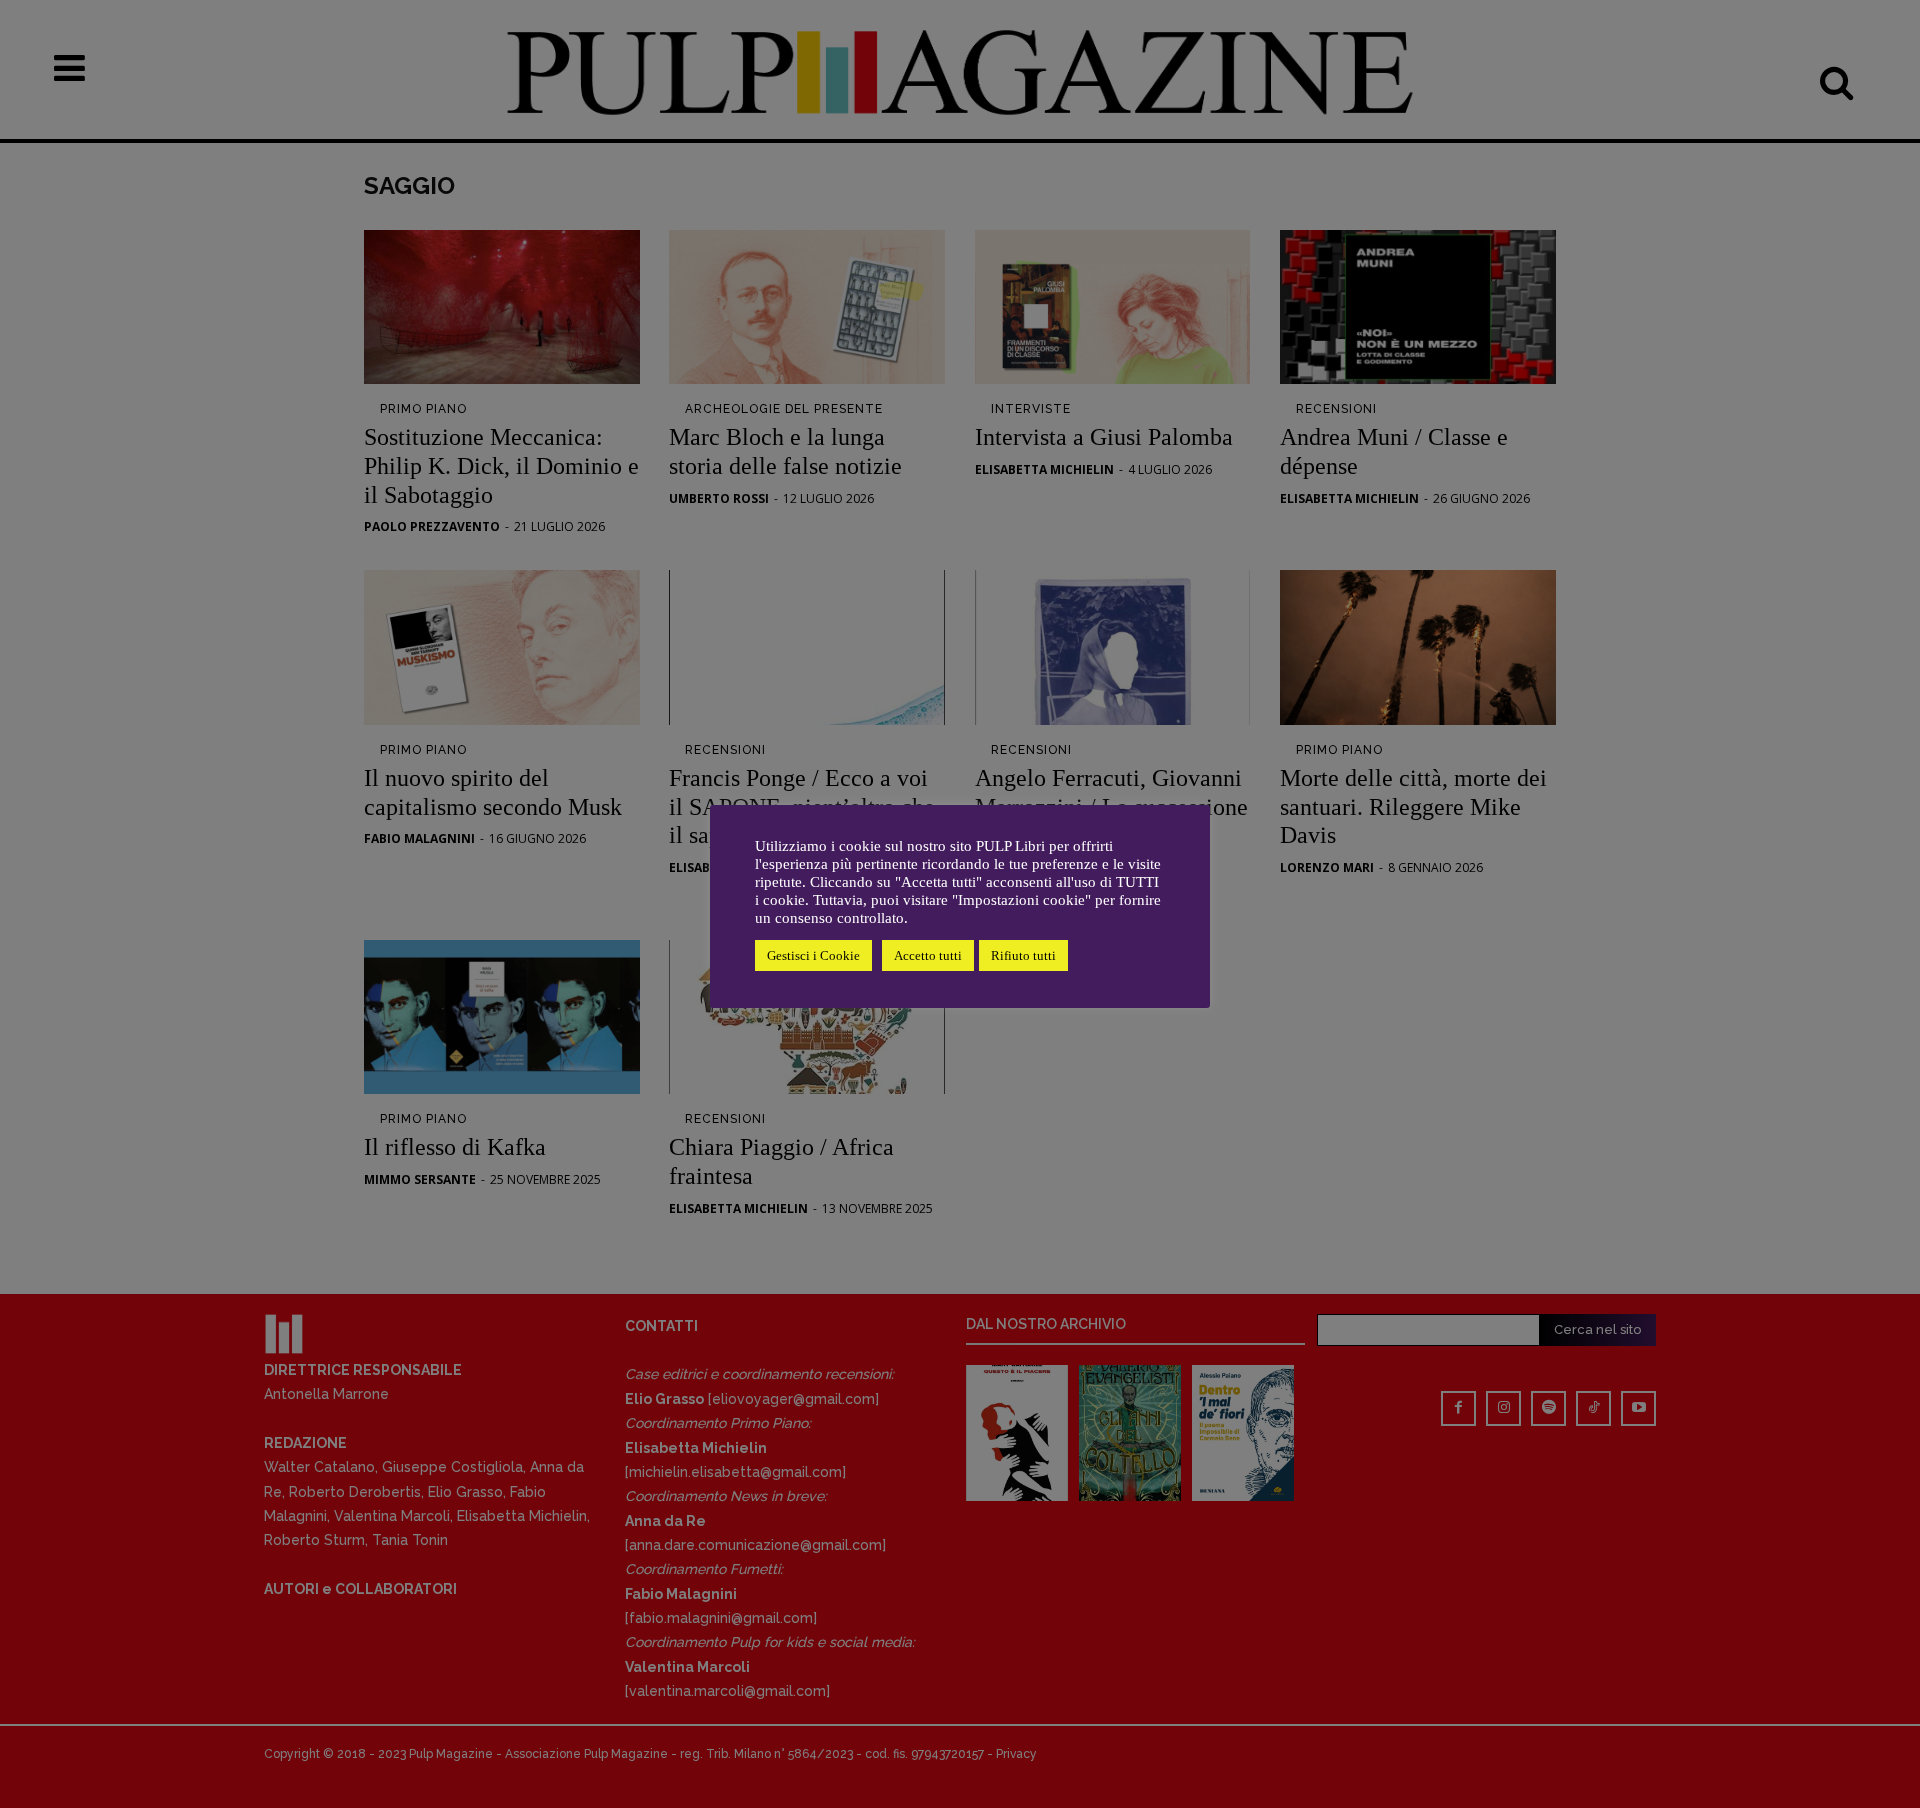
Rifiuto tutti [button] (1023, 955)
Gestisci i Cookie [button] (813, 955)
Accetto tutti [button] (928, 955)
